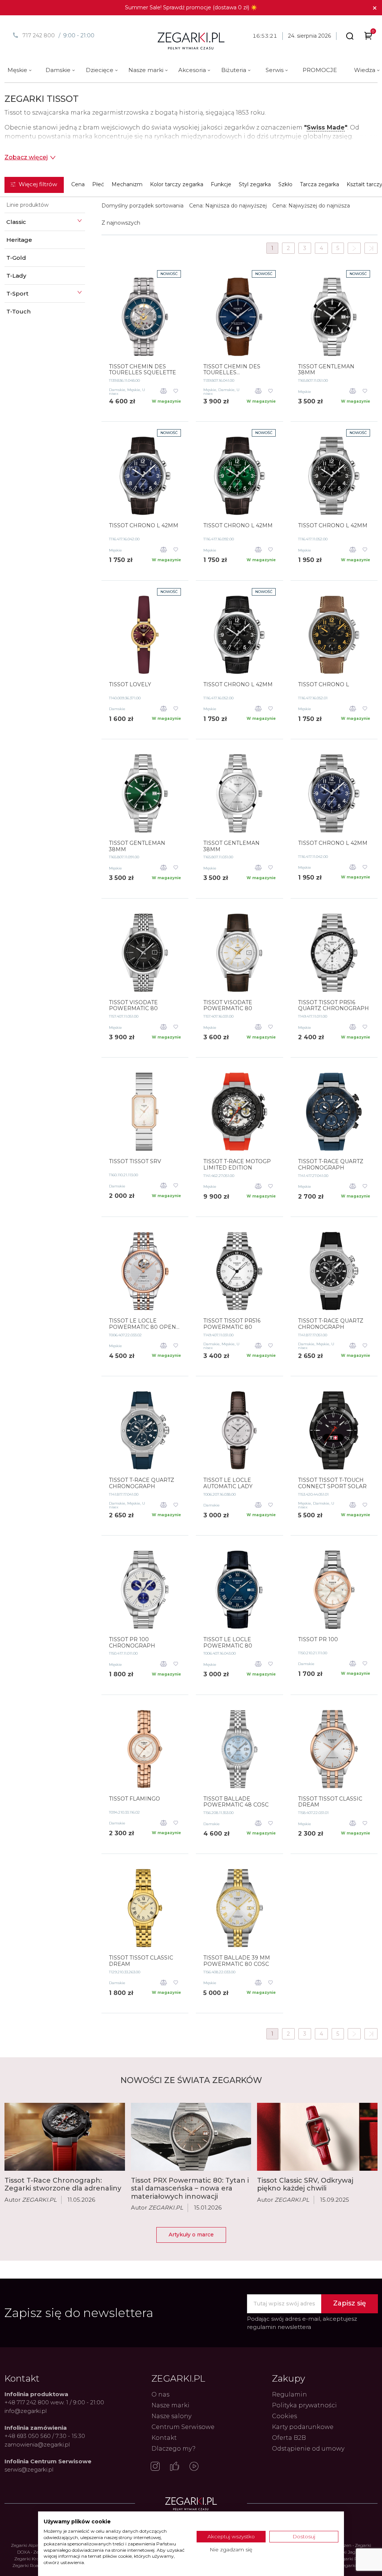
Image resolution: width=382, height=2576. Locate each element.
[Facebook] (175, 2467)
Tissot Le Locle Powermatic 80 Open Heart (143, 1324)
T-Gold (16, 258)
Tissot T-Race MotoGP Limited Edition (237, 1165)
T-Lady (16, 276)
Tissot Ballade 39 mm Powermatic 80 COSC (237, 1961)
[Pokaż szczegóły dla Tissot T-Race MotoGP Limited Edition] (239, 1112)
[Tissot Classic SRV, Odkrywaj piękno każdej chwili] (317, 2137)
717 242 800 (39, 35)
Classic (16, 222)
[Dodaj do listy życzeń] (176, 392)
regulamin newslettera (279, 2327)
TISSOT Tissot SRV (135, 1161)
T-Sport (17, 293)
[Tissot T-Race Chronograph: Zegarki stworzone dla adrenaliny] (65, 2137)
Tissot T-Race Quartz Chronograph (331, 1165)
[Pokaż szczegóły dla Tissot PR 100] (334, 1590)
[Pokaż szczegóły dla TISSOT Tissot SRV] (145, 1112)
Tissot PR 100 (318, 1640)
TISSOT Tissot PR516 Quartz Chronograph (334, 1006)
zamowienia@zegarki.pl (37, 2444)
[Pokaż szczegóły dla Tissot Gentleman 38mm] (334, 317)
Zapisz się (350, 2303)
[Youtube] (194, 2467)
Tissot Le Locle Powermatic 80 (228, 1643)
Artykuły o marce (191, 2235)
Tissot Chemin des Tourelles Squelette (143, 370)
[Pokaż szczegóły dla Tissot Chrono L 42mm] (145, 476)
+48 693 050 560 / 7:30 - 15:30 (45, 2436)
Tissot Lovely (130, 685)
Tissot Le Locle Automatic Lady (228, 1483)
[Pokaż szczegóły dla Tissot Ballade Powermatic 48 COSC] (239, 1749)
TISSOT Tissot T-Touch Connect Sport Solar (332, 1483)
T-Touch (18, 311)
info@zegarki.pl (26, 2411)
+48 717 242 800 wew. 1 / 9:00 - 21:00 (54, 2402)
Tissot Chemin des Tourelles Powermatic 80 (232, 370)
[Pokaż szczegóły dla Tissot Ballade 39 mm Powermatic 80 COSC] (239, 1908)
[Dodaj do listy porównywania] (164, 392)
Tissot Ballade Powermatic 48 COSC (236, 1802)
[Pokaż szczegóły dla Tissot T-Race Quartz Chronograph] (334, 1112)
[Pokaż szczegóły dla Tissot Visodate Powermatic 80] (145, 953)
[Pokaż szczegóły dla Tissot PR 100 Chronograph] (145, 1590)
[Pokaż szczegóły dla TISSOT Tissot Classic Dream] (334, 1749)
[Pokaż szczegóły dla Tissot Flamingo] (145, 1749)
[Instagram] (155, 2467)
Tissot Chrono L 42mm (144, 526)
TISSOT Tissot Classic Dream (330, 1802)
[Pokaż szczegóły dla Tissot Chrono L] (334, 635)
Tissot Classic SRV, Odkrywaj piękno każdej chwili (305, 2185)
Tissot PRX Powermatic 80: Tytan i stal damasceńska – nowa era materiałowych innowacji (190, 2188)
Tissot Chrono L (324, 685)
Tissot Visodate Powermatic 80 (133, 1006)
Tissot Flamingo (134, 1799)
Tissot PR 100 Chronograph (132, 1643)
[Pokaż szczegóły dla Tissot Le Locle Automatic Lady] (239, 1430)
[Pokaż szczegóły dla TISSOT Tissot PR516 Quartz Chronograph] (334, 953)
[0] (368, 37)
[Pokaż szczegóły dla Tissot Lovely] (145, 635)
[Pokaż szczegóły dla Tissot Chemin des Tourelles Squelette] (145, 317)
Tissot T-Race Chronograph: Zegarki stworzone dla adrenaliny (63, 2185)
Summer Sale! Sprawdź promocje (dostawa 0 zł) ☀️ (191, 7)
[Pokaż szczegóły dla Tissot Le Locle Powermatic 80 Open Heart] (145, 1271)
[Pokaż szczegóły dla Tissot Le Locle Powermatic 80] (239, 1590)
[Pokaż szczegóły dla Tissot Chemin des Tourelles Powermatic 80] (239, 317)
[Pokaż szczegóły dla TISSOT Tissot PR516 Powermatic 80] (239, 1271)
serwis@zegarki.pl (29, 2469)
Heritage (19, 240)
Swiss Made (326, 127)
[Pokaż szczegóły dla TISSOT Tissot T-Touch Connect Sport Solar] (334, 1430)
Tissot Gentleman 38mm (326, 370)
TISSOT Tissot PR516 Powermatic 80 (232, 1324)
